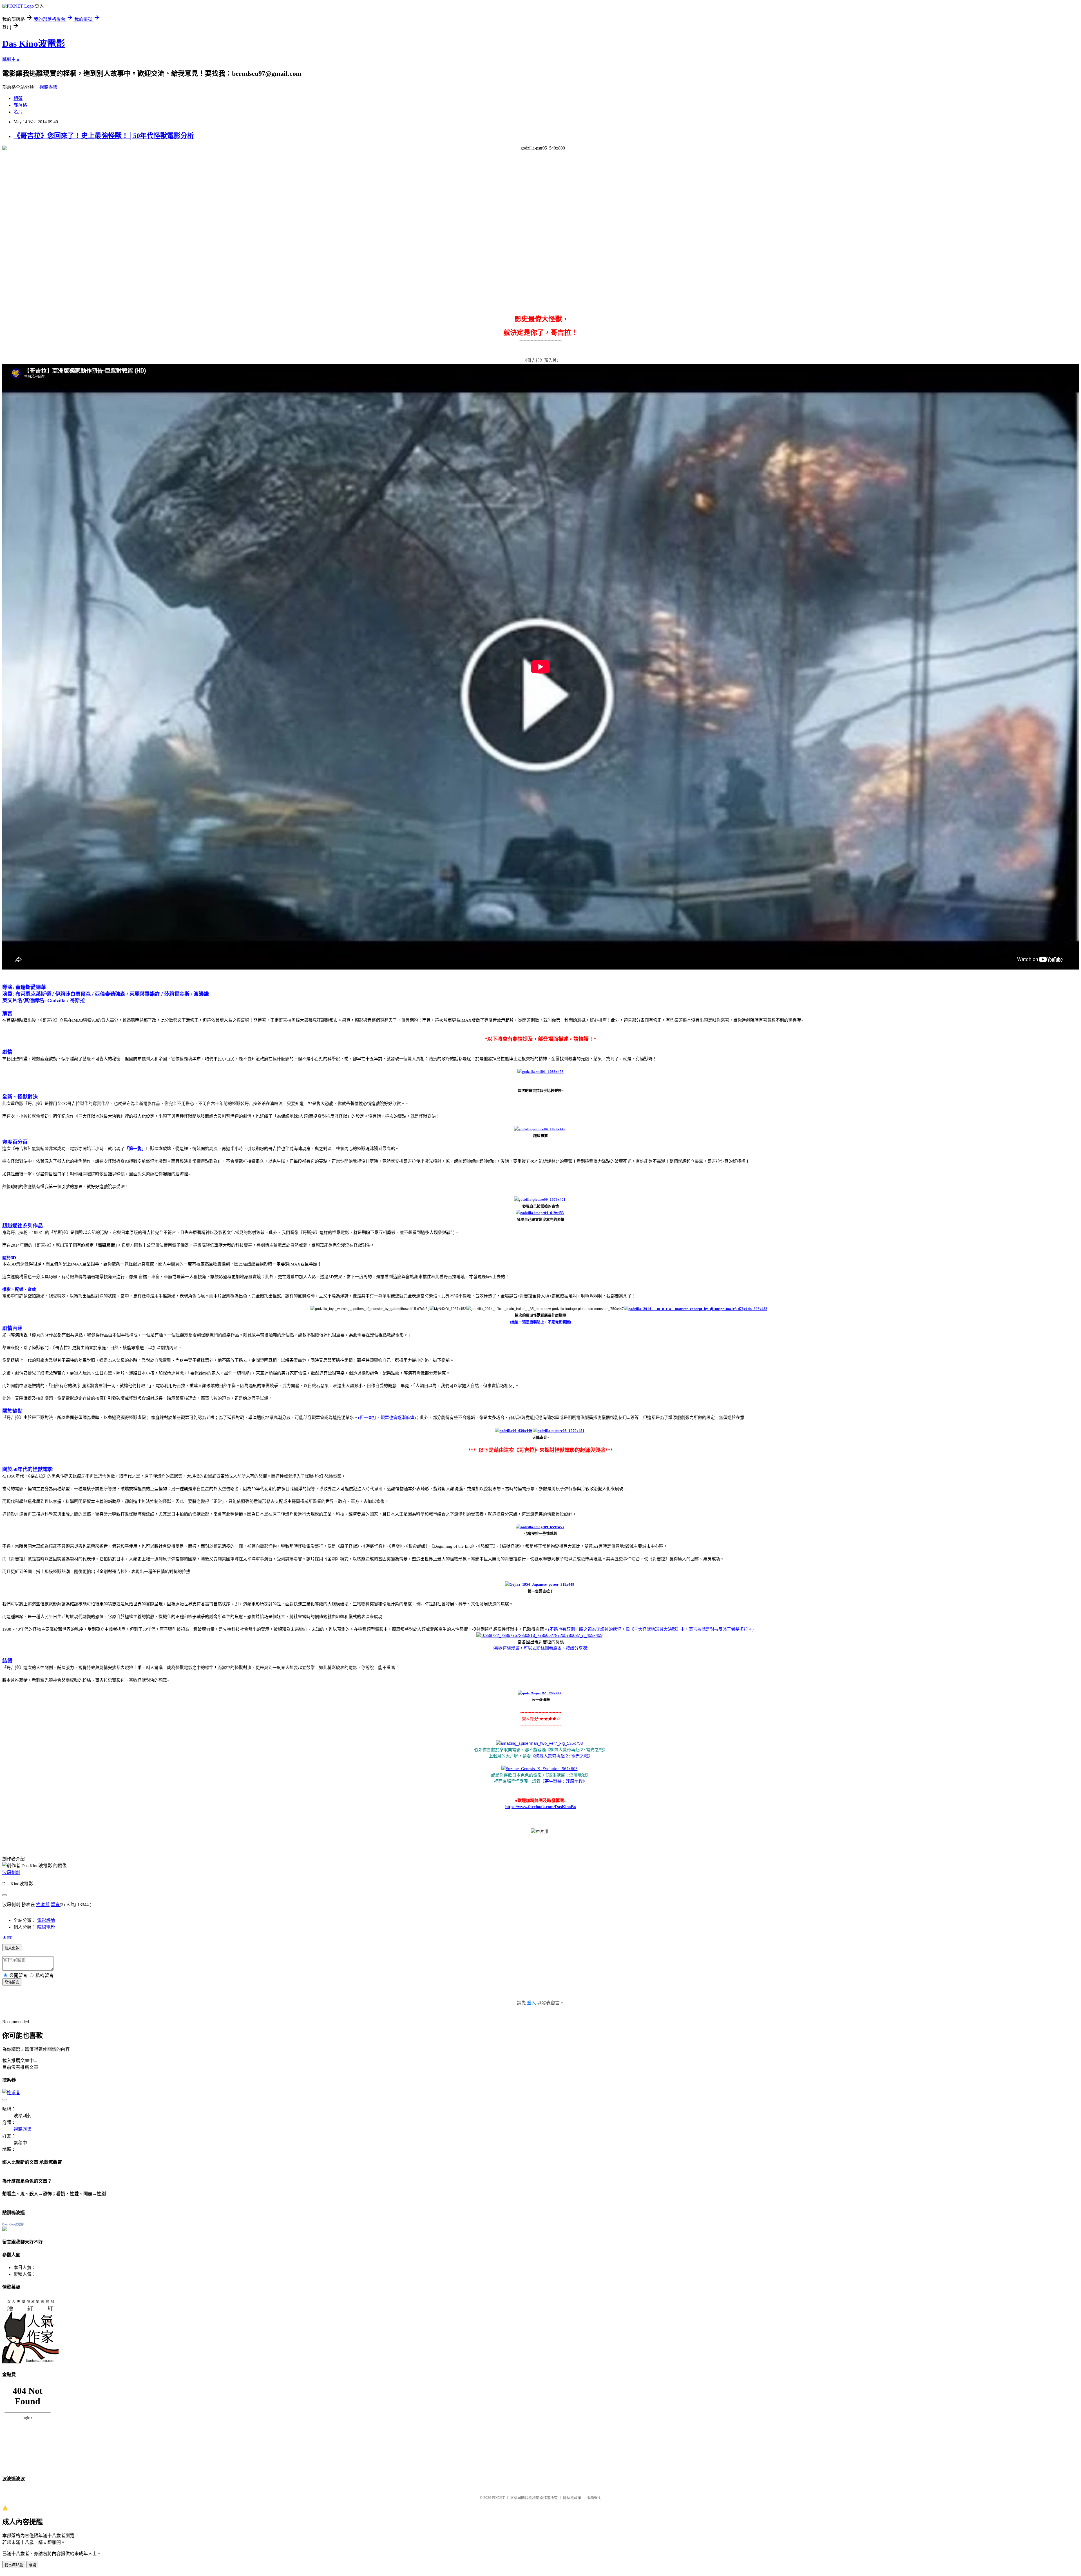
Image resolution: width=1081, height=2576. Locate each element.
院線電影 (46, 1927)
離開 (32, 2565)
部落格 (20, 105)
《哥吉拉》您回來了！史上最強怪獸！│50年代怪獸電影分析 (104, 136)
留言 (55, 1905)
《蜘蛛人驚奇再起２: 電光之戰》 (562, 1756)
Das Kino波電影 (34, 44)
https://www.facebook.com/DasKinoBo (541, 1807)
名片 (18, 112)
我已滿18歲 (14, 2565)
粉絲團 (543, 1648)
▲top (7, 1937)
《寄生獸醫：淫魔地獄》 (564, 1781)
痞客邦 (43, 1905)
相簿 (18, 98)
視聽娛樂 (48, 87)
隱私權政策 (572, 2498)
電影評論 (46, 1920)
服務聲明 (594, 2498)
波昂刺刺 (11, 1872)
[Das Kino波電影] (5, 2230)
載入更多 (12, 1948)
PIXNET (498, 2498)
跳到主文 (11, 59)
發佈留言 (12, 1982)
